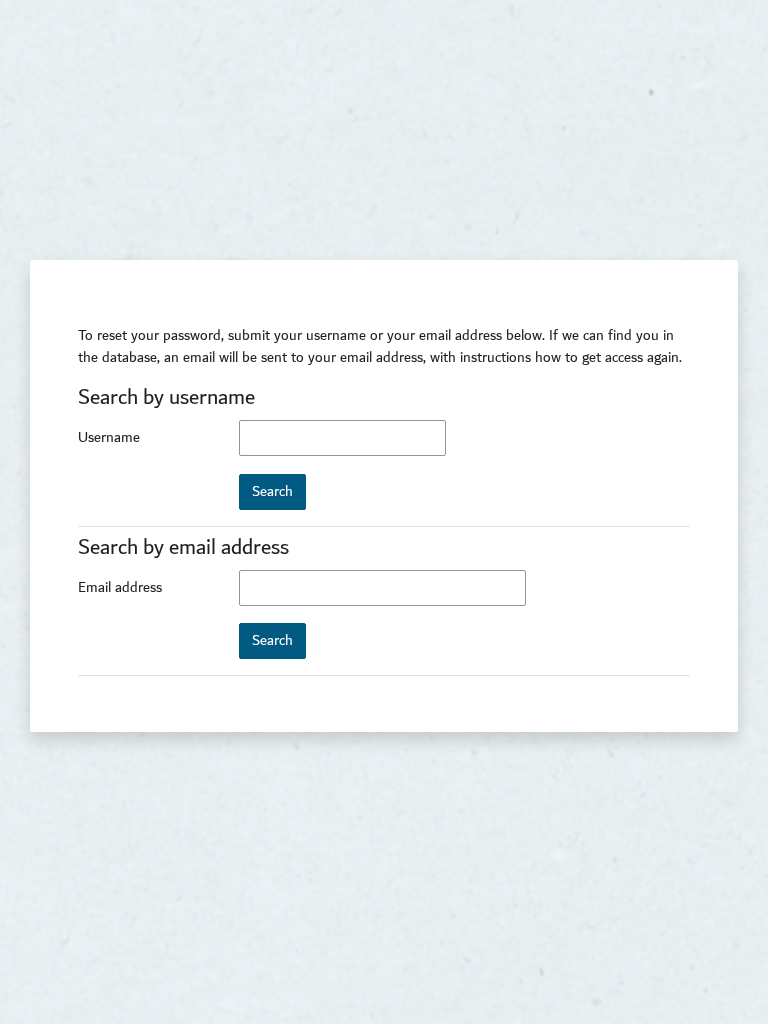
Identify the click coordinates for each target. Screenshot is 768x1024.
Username (109, 438)
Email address (120, 588)
